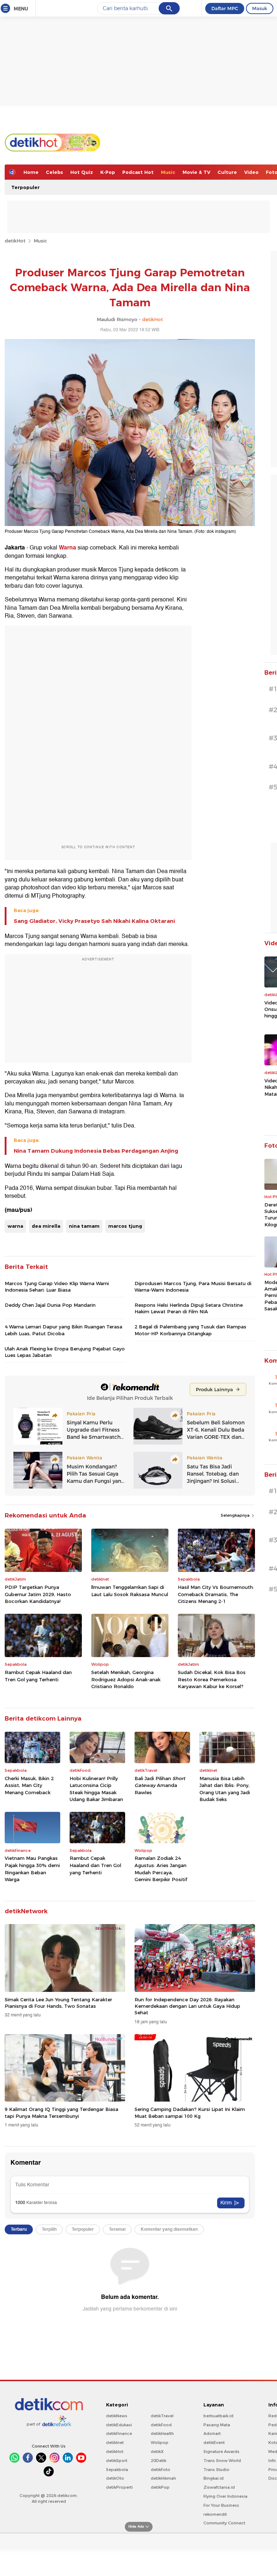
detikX (157, 2452)
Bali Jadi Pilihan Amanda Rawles (160, 1785)
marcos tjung (125, 1226)
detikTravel (162, 2416)
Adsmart (212, 2433)
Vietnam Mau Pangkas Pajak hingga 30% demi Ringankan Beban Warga (32, 1869)
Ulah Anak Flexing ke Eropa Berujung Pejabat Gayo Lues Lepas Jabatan (65, 1352)
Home (31, 172)
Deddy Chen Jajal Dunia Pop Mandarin (50, 1305)
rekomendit (215, 2514)
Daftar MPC (225, 8)
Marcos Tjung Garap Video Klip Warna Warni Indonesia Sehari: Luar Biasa (57, 1287)
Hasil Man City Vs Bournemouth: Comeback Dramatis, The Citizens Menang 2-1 (216, 1594)
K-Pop (108, 172)
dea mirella (46, 1226)
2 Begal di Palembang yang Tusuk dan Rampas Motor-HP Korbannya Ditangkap (190, 1330)
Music (168, 172)
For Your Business (221, 2505)
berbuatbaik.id (218, 2416)
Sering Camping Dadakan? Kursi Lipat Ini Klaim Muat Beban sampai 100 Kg (190, 2112)
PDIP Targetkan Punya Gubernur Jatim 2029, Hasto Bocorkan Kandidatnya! (38, 1594)
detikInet (115, 2443)
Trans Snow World (222, 2461)
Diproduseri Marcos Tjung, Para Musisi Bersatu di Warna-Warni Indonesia (193, 1287)
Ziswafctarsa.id (219, 2487)
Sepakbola (117, 2470)
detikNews (117, 2416)
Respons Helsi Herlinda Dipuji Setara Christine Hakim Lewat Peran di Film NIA (189, 1308)
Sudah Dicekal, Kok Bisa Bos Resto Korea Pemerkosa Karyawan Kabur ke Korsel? (212, 1679)
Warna (67, 548)
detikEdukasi (119, 2425)
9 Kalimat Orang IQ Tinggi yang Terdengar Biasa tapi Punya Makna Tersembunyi (61, 2112)
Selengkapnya (236, 1515)
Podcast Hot (138, 172)
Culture (227, 172)
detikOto (115, 2478)
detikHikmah (163, 2478)
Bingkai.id (214, 2478)
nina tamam (84, 1226)
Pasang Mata (217, 2425)
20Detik (159, 2461)
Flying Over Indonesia (225, 2496)
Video (251, 172)
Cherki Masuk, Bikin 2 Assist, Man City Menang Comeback (29, 1785)
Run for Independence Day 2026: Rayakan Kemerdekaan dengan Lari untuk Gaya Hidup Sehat (187, 2006)
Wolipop (160, 2443)
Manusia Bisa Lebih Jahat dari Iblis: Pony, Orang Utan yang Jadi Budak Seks (225, 1789)
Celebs (54, 172)
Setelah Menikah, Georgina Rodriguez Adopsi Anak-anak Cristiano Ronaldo (126, 1679)
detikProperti (119, 2487)
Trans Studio (216, 2470)
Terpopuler (25, 187)
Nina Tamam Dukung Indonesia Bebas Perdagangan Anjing (96, 1151)
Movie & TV (196, 172)
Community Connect (224, 2523)
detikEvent (214, 2443)
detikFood (161, 2425)
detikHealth (162, 2433)
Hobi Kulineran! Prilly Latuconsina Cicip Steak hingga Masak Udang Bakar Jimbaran (96, 1789)
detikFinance (119, 2433)
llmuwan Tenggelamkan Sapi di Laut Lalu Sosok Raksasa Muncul (130, 1591)
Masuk (260, 8)
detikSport (117, 2461)
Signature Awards (221, 2452)
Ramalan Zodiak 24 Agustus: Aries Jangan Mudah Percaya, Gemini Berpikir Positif (161, 1869)
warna (15, 1226)
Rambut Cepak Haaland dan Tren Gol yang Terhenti (38, 1676)
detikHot (15, 241)
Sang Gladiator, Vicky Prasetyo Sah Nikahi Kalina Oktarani (94, 921)
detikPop (160, 2487)
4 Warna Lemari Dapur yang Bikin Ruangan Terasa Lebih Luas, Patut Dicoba (63, 1330)
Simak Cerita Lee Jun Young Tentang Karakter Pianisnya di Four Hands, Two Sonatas (58, 2003)
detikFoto (161, 2470)
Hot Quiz (82, 172)
